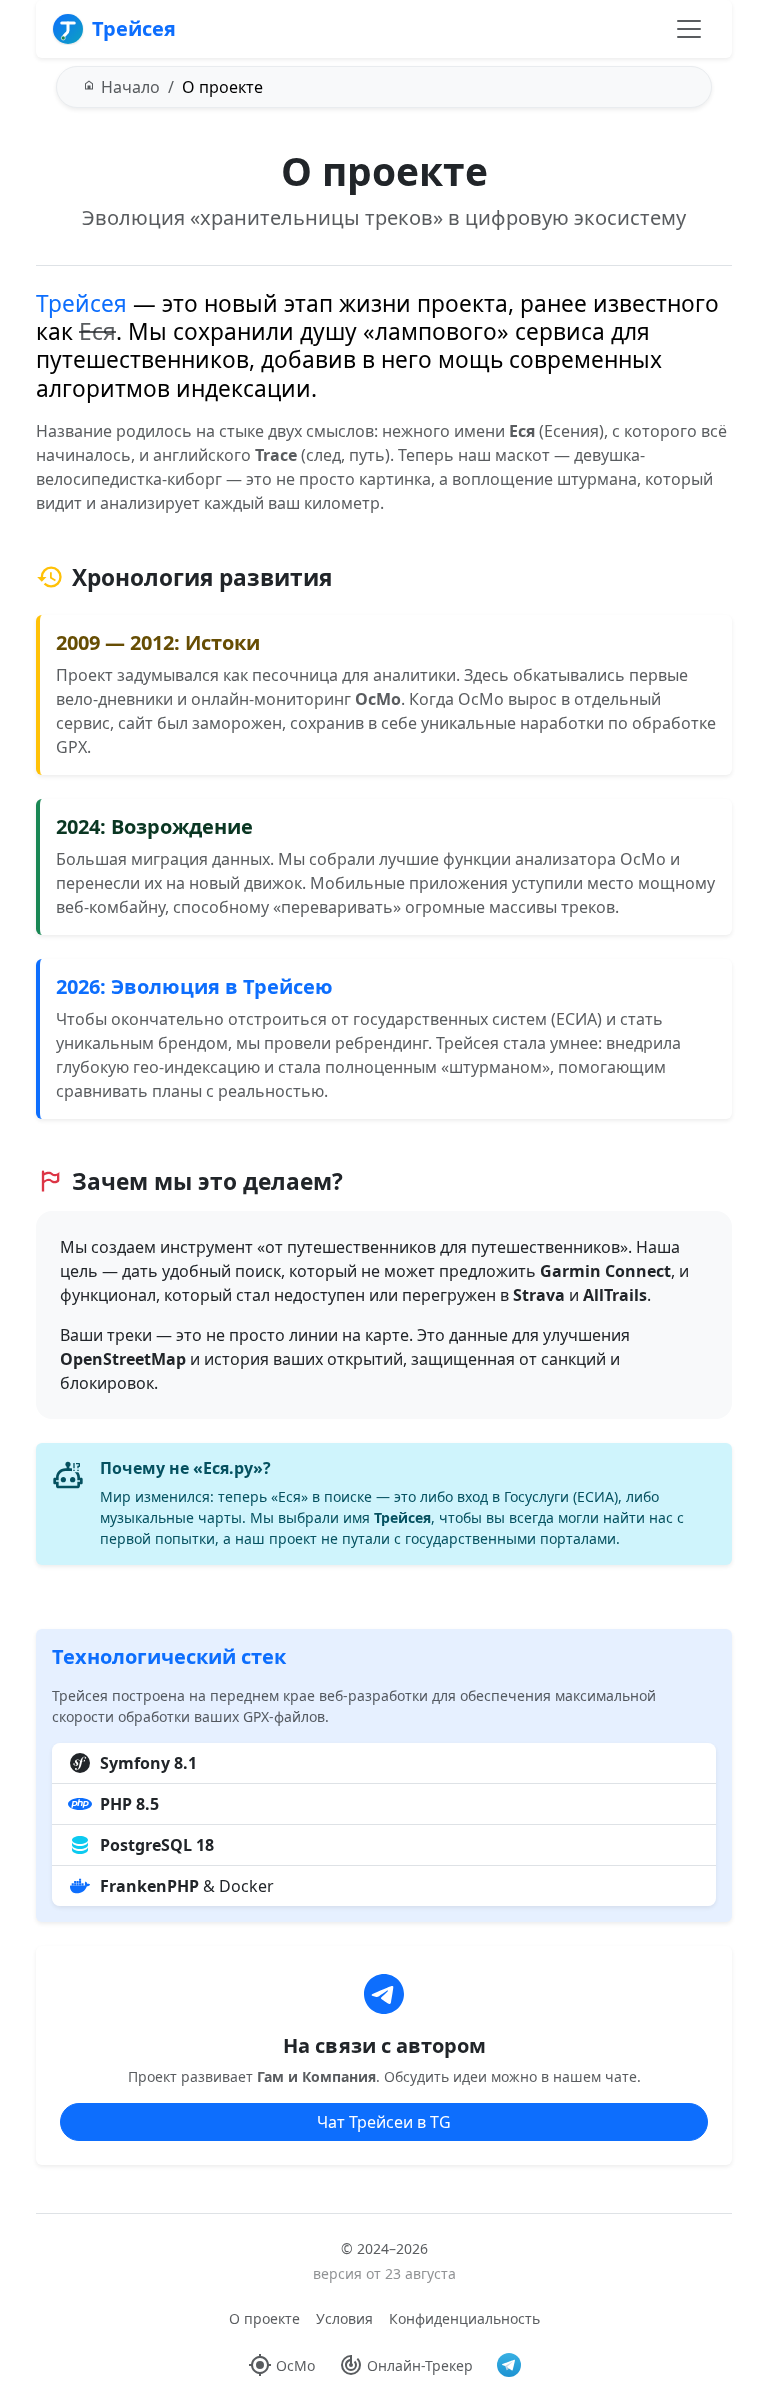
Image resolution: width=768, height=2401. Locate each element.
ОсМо (295, 2365)
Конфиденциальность (464, 2318)
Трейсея (134, 28)
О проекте (264, 2318)
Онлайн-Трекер (420, 2365)
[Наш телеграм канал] (509, 2365)
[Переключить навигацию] (689, 29)
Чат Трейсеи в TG (384, 2122)
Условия (344, 2318)
